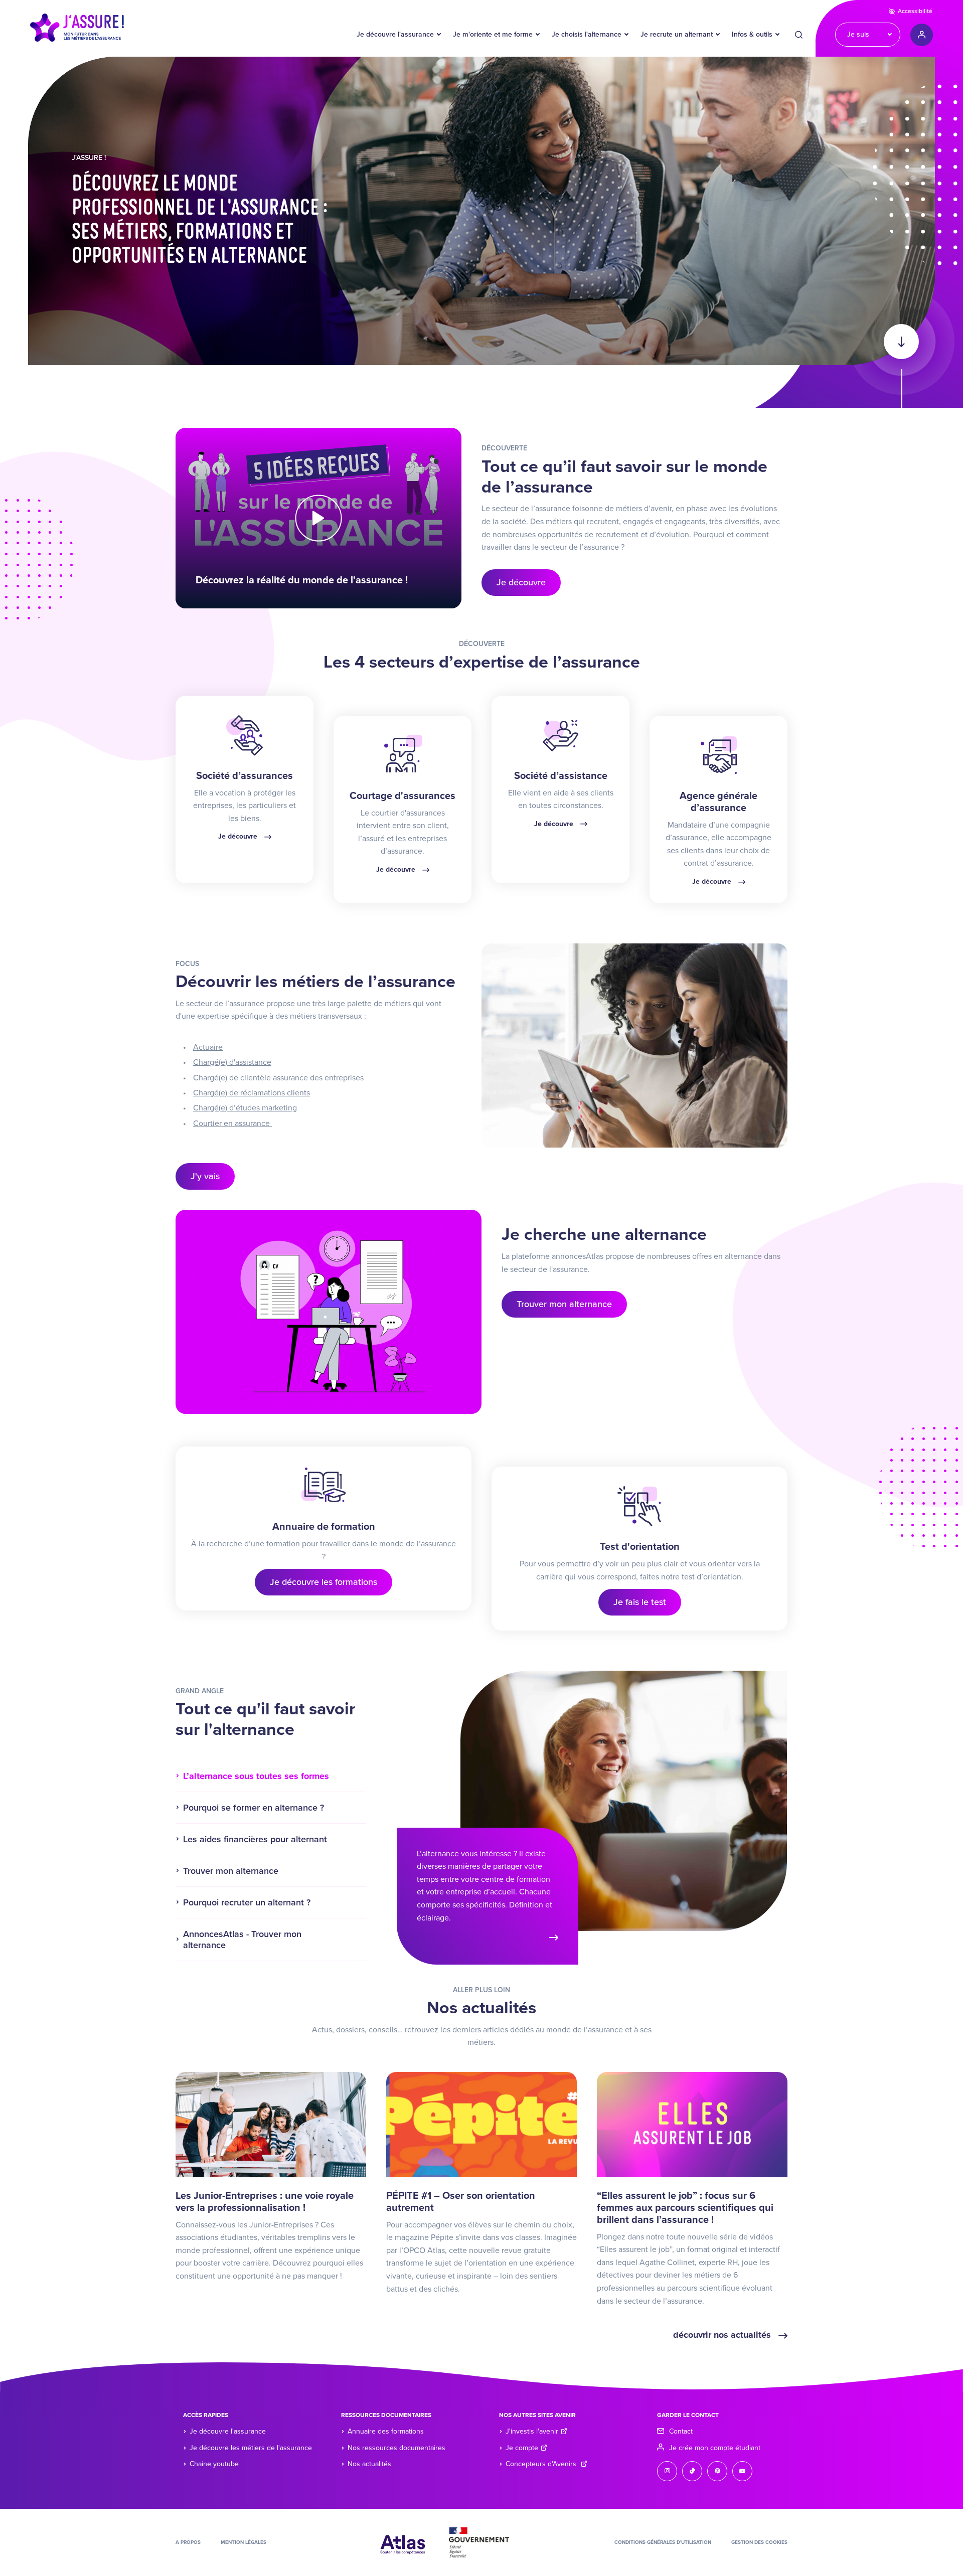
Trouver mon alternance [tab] (231, 1871)
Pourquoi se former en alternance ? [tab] (254, 1808)
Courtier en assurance (232, 1123)
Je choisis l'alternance (587, 34)
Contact (681, 2431)
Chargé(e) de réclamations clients (252, 1093)
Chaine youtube (214, 2464)
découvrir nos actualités (723, 2335)
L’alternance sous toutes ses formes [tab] (256, 1776)
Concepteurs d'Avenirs (542, 2464)
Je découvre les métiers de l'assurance (251, 2448)
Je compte (522, 2448)
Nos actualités (369, 2464)
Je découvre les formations (324, 1582)
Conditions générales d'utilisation (663, 2542)
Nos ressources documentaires (396, 2448)
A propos (188, 2542)
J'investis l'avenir (532, 2431)
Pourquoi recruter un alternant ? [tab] (247, 1902)
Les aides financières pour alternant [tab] (255, 1839)
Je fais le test (640, 1602)
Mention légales (244, 2542)
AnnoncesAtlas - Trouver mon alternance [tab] (242, 1940)
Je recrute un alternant (677, 34)
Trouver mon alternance (564, 1304)
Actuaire (208, 1047)
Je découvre (521, 582)
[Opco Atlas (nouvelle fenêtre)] (403, 2541)
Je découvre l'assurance (395, 34)
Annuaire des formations (386, 2431)
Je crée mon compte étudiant (715, 2448)
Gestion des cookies (759, 2542)
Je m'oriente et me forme (493, 34)
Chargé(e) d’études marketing (245, 1108)
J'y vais (205, 1176)
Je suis (858, 34)
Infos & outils (752, 34)
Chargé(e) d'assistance (232, 1062)
